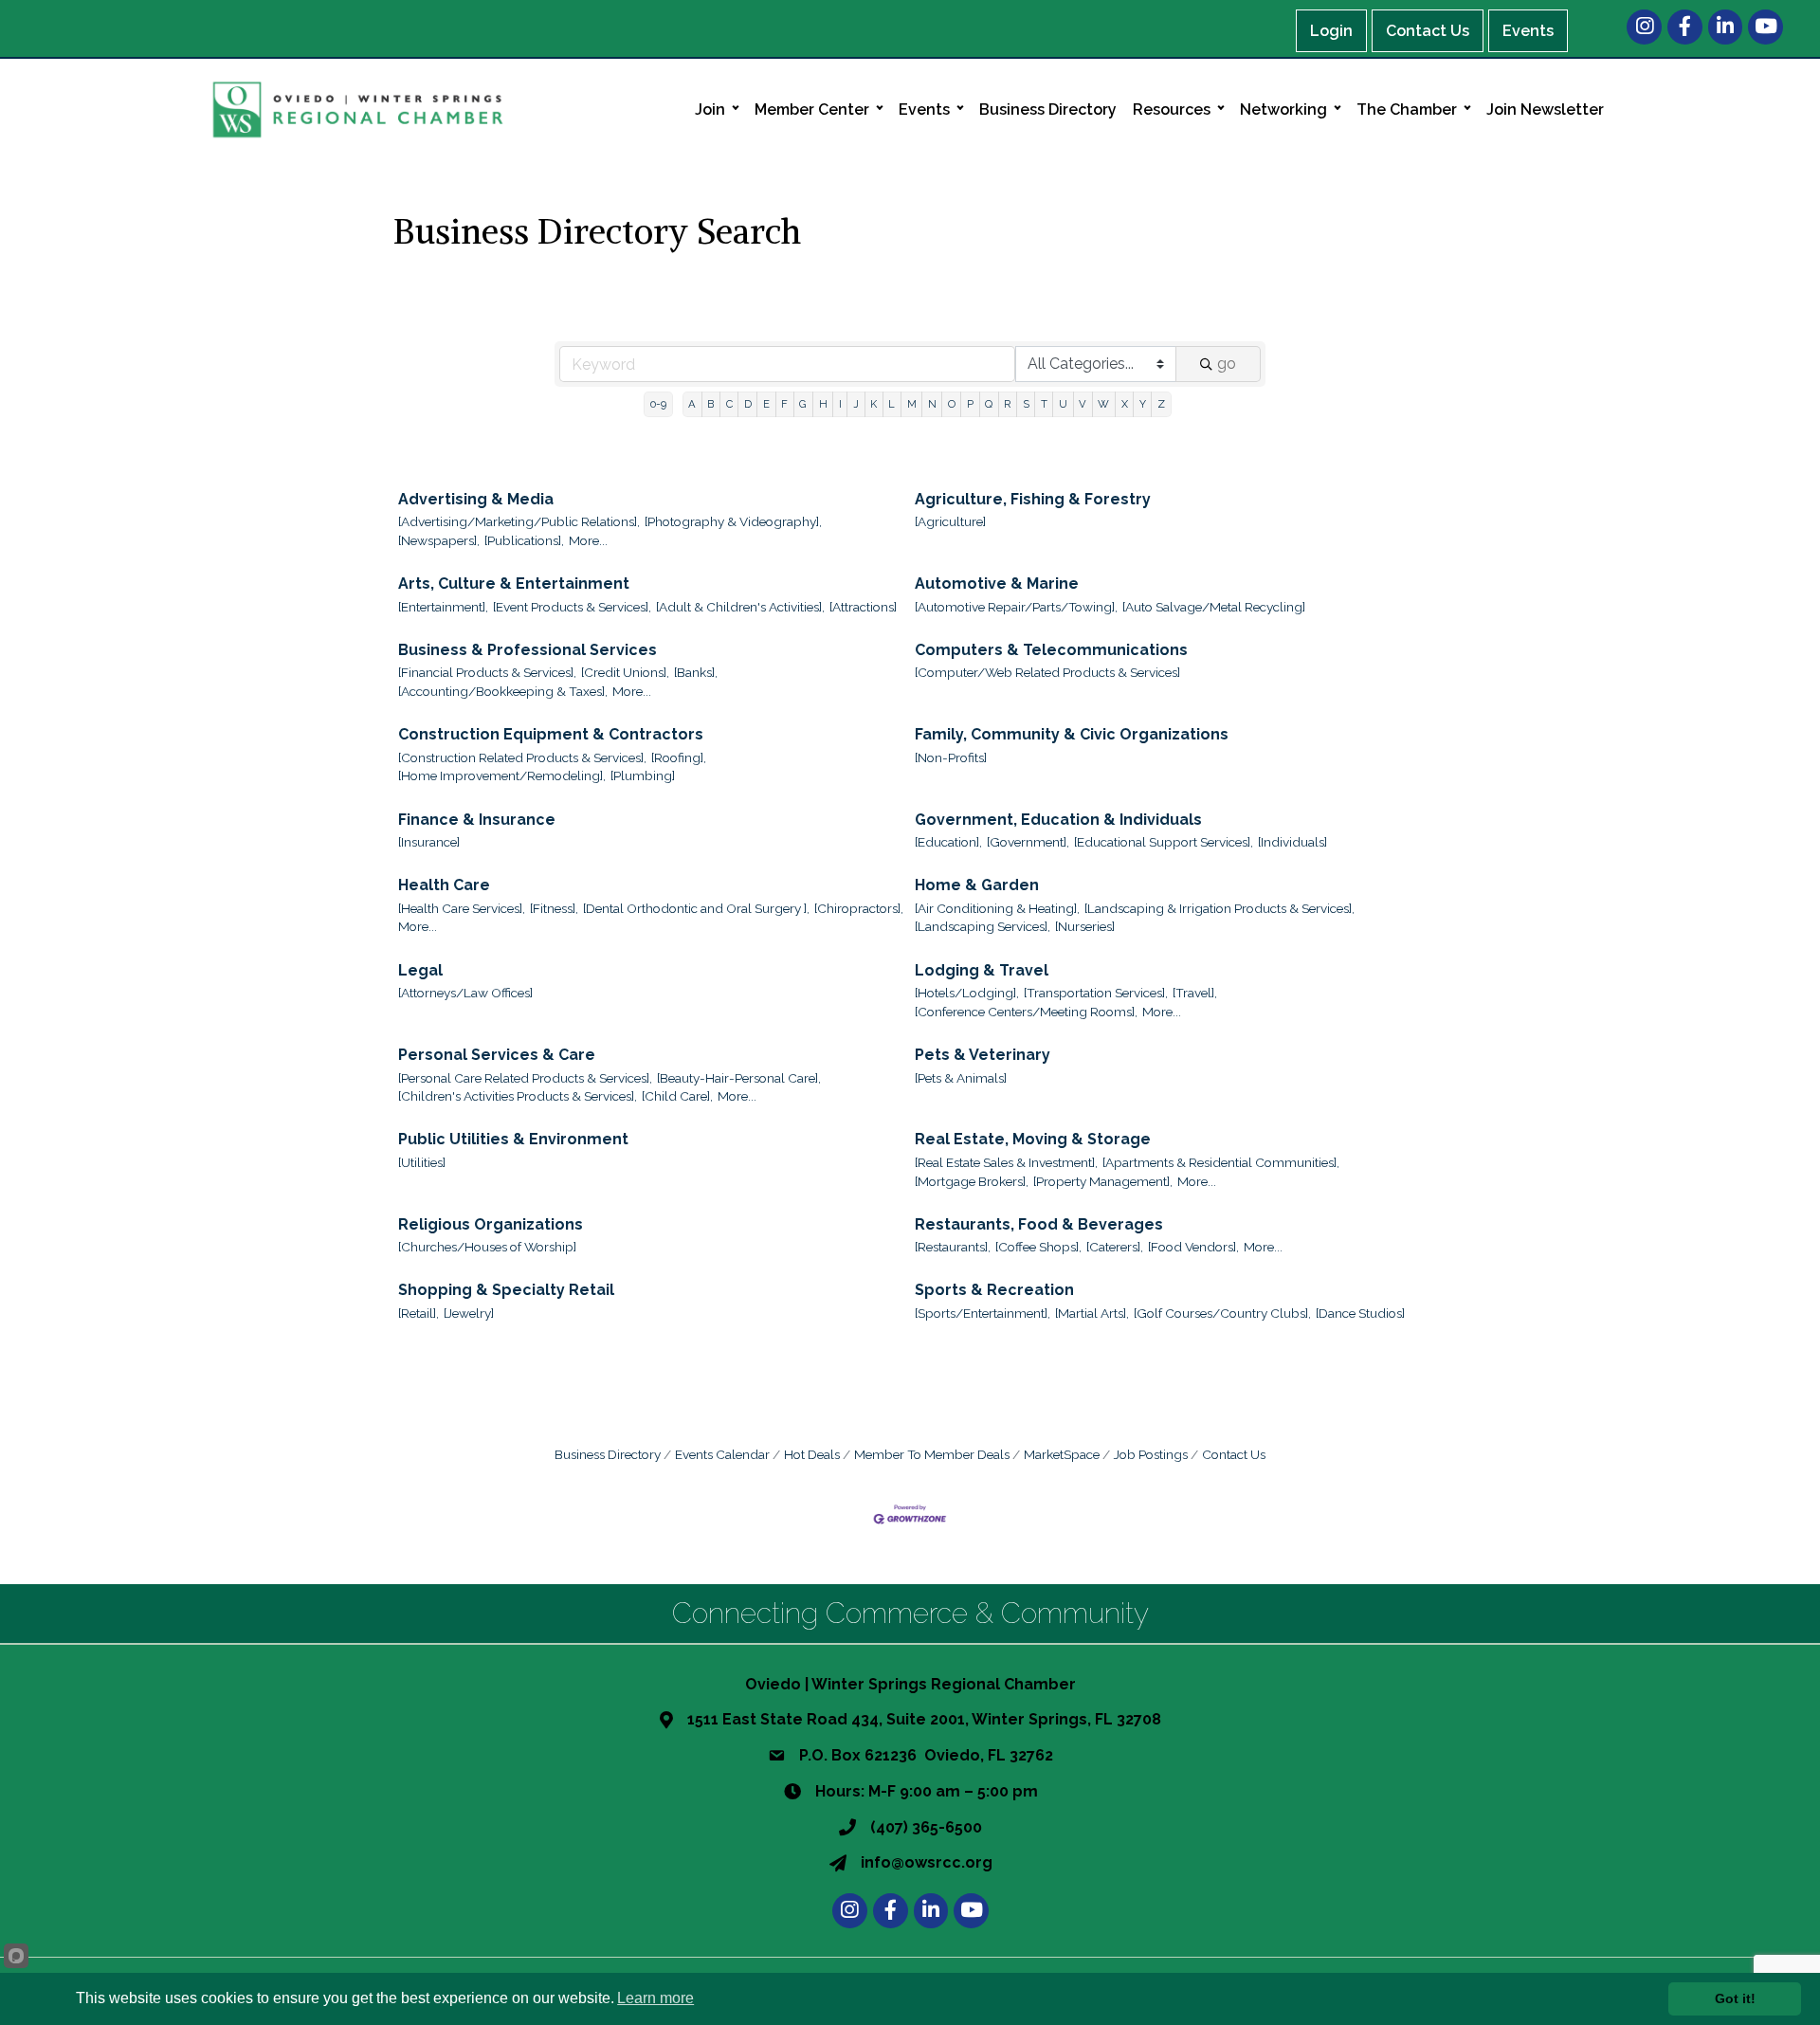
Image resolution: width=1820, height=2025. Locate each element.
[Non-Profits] (951, 757)
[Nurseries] (1085, 926)
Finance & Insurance (477, 820)
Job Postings (1151, 1454)
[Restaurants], (953, 1247)
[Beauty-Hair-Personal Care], (739, 1078)
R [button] (1007, 404)
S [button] (1026, 404)
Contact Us (1428, 31)
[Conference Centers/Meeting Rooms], (1026, 1012)
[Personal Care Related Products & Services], (525, 1078)
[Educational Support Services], (1164, 842)
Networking (1283, 109)
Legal (420, 970)
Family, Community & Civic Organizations (1072, 734)
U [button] (1063, 404)
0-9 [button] (658, 404)
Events (1528, 31)
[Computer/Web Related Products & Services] (1047, 672)
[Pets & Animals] (961, 1078)
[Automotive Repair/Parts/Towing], (1016, 607)
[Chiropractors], (859, 908)
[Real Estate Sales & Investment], (1006, 1162)
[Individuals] (1292, 842)
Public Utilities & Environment (513, 1139)
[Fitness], (554, 908)
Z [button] (1161, 404)
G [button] (803, 404)
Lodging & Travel (982, 970)
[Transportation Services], (1096, 993)
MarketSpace (1062, 1454)
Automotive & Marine (997, 584)
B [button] (710, 404)
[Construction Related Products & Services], (522, 757)
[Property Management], (1103, 1181)
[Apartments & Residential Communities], (1221, 1162)
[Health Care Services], (462, 908)
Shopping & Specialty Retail (506, 1290)
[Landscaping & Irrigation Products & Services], (1219, 908)
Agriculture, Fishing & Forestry (1033, 499)
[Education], (948, 842)
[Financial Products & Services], (487, 672)
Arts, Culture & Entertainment (514, 584)
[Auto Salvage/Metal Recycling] (1214, 607)
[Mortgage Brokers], (972, 1181)
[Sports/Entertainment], (983, 1313)
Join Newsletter (1545, 109)
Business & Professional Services (528, 650)
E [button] (766, 404)
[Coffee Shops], (1038, 1247)
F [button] (784, 404)
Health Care (444, 885)
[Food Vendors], (1193, 1247)
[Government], (1028, 842)
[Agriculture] (950, 521)
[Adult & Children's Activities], (740, 607)
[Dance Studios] (1360, 1313)
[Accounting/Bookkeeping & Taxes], (503, 691)
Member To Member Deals (932, 1454)
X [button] (1125, 404)
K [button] (874, 404)
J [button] (856, 404)
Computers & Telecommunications (1051, 650)
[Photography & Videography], (733, 521)
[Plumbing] (643, 775)
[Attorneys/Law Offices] (465, 993)
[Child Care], (677, 1096)
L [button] (892, 404)
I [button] (840, 404)
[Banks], (696, 672)
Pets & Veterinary (983, 1055)
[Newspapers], (439, 540)
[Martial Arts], (1092, 1313)
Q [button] (989, 404)
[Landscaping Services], (983, 926)
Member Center (812, 109)
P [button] (970, 404)
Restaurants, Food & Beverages (1039, 1224)
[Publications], (524, 540)
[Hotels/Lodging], (967, 993)
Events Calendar (722, 1454)
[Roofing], (679, 757)
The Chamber (1407, 109)
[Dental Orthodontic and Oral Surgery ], (696, 908)
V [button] (1083, 404)
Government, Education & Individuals (1058, 820)
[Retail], (419, 1313)
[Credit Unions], (625, 672)
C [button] (729, 404)
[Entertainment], (443, 607)
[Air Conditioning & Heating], (997, 908)
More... (588, 540)
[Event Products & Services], (572, 607)
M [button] (912, 404)
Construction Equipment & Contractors (551, 734)
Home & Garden (977, 885)
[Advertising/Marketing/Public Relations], (519, 521)
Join (710, 109)
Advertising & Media (476, 499)
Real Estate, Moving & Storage (1033, 1139)
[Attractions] (863, 607)
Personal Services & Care (497, 1055)
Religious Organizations (491, 1224)
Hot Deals (812, 1454)
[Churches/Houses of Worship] (487, 1247)
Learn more (655, 1998)
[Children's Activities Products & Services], (518, 1096)
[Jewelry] (469, 1313)
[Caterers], (1115, 1247)
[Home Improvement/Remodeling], (502, 775)
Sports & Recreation (994, 1290)
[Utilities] (422, 1162)
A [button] (692, 404)
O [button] (952, 404)
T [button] (1044, 404)
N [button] (932, 404)
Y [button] (1143, 404)
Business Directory (1048, 109)
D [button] (748, 404)
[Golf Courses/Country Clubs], (1222, 1313)
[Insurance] (429, 842)
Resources (1172, 109)
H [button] (823, 404)
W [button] (1103, 404)
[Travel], (1195, 993)
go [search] (1227, 364)
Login (1331, 31)
